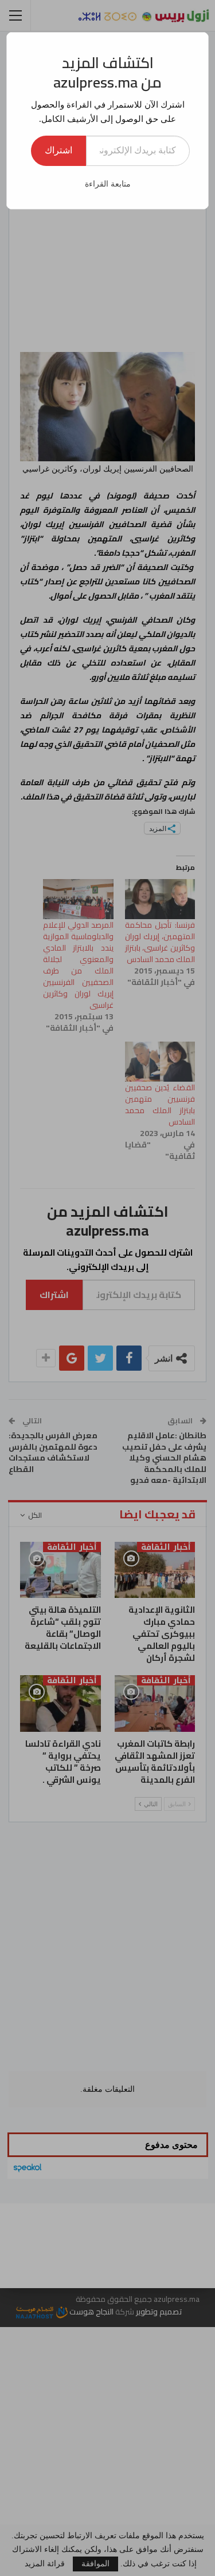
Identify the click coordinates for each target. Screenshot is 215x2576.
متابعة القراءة (108, 184)
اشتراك (58, 150)
